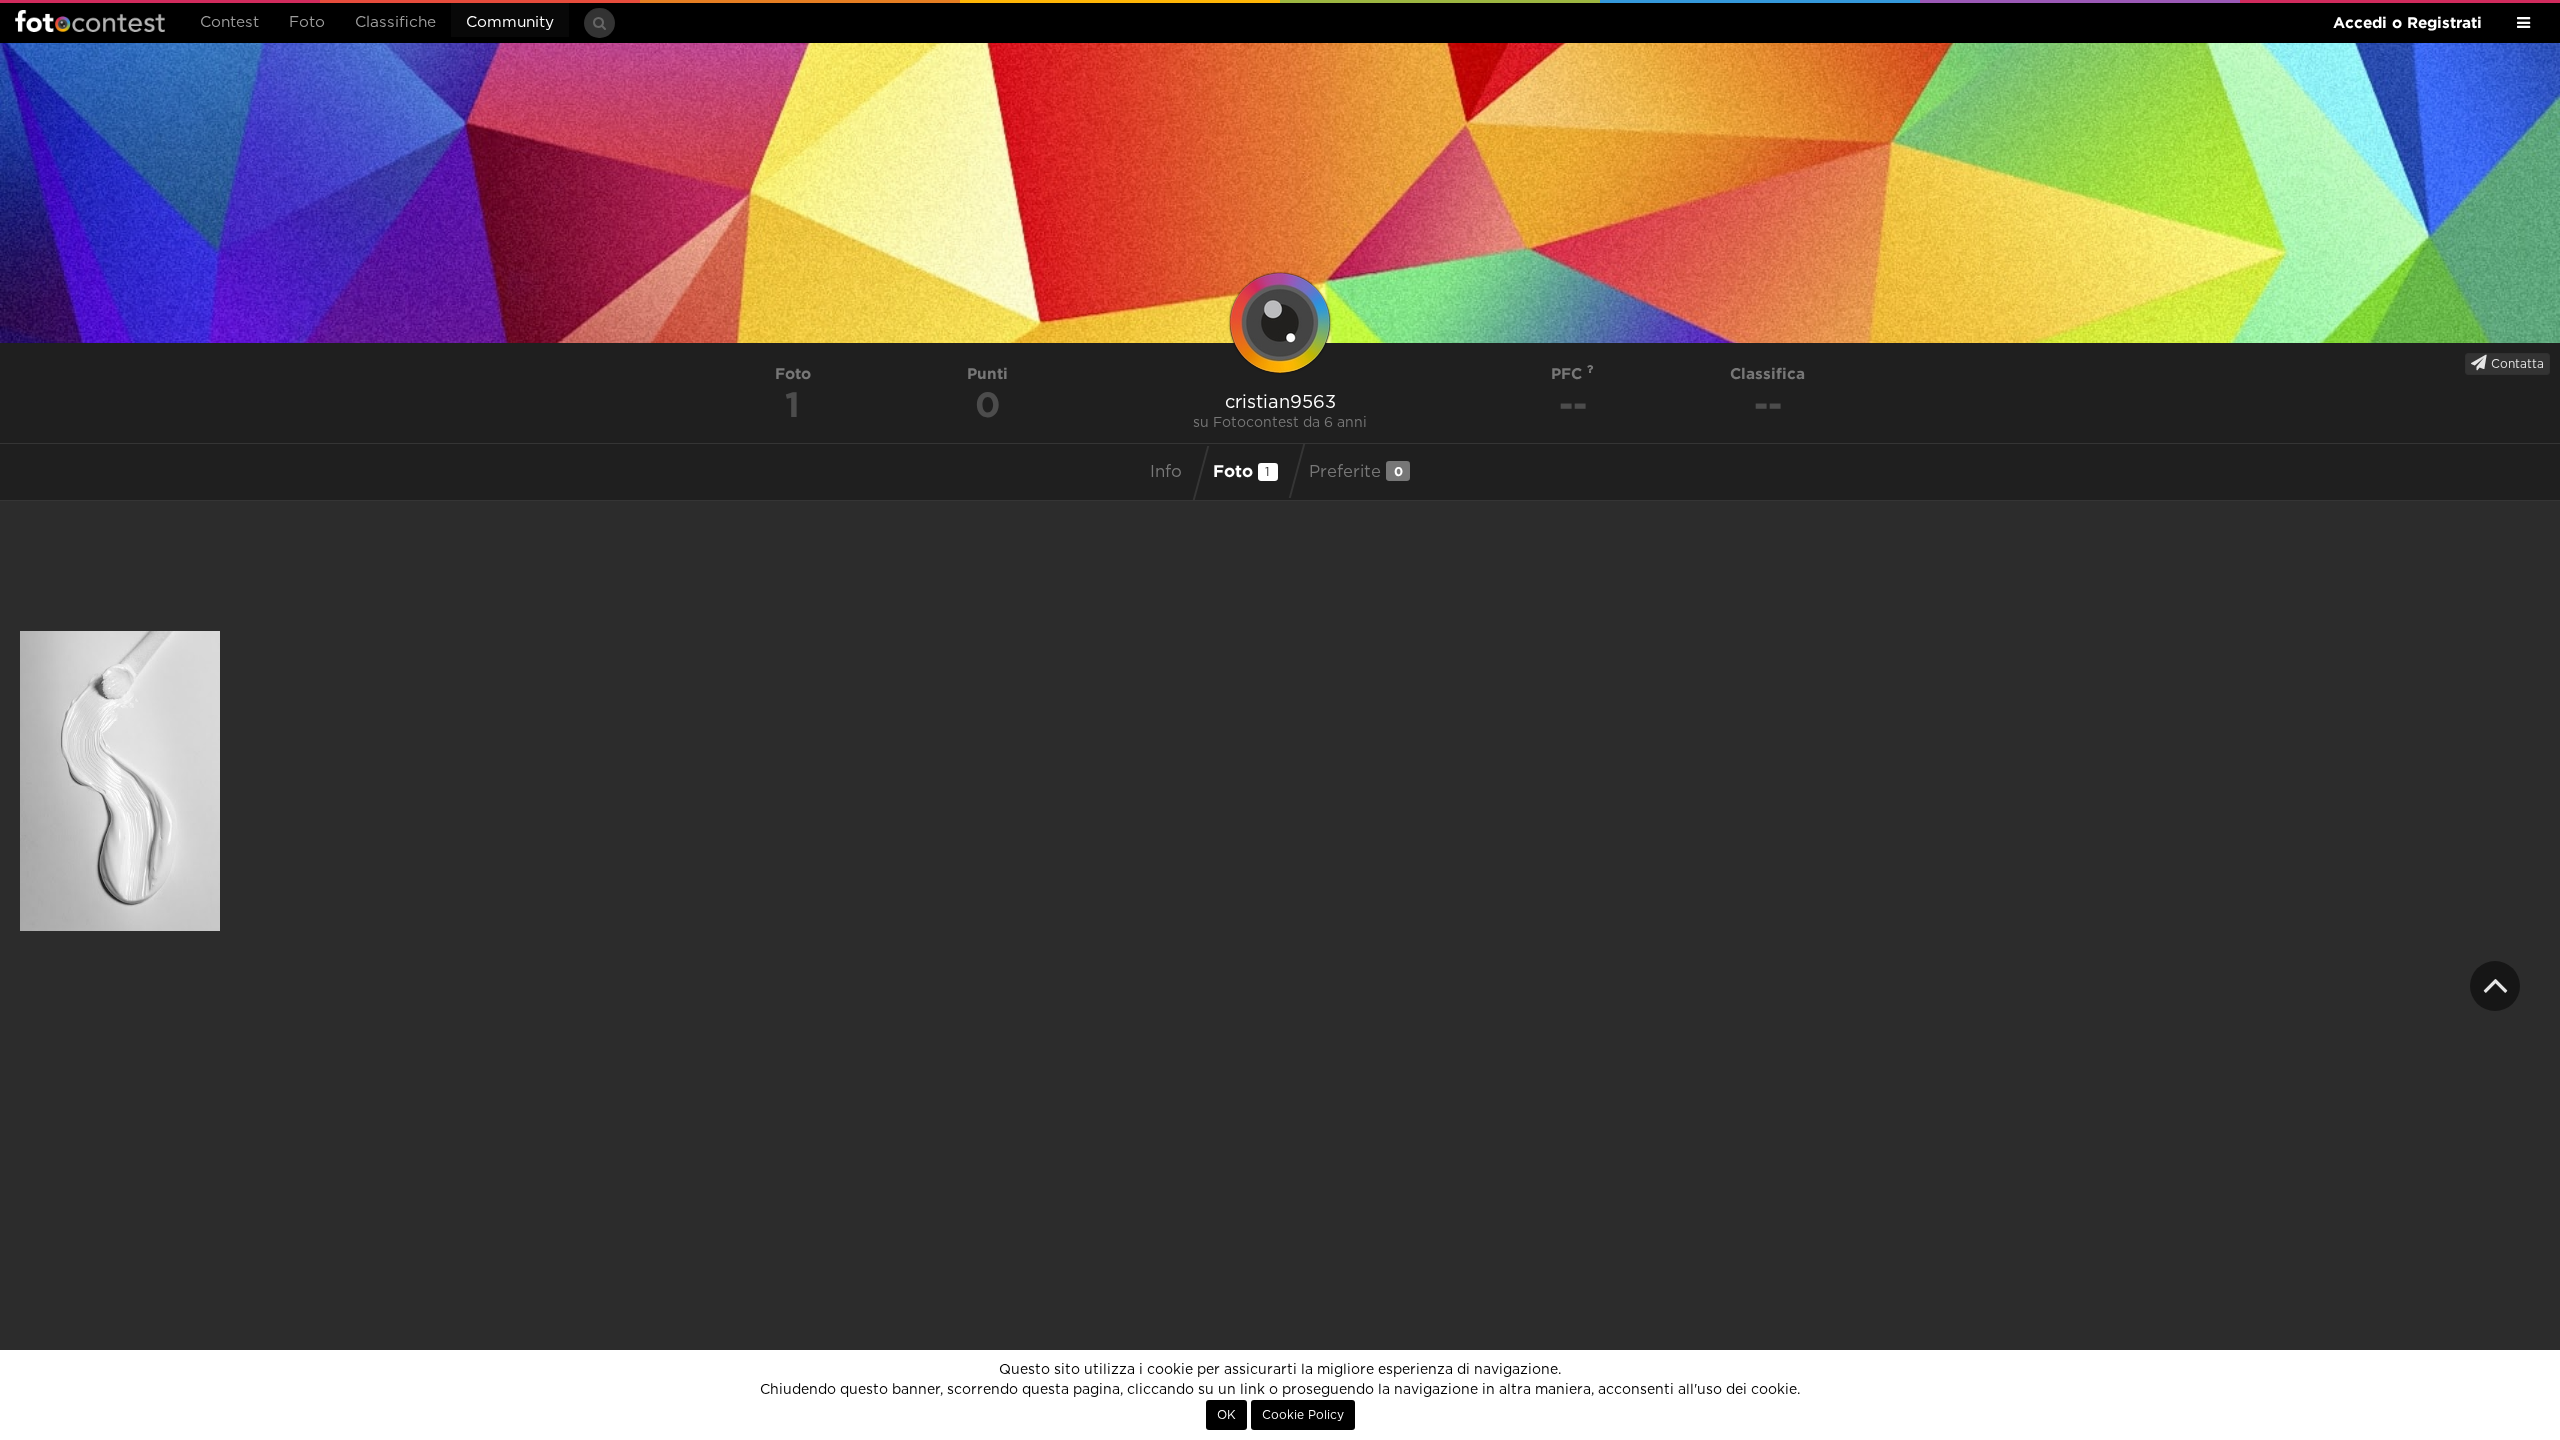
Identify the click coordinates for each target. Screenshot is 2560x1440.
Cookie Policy (1303, 1415)
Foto (307, 22)
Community (510, 22)
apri (120, 781)
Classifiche (395, 22)
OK (1226, 1415)
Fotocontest (90, 21)
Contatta (2515, 364)
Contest (229, 22)
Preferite (1356, 471)
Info (1166, 472)
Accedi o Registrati (2407, 22)
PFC (1569, 373)
